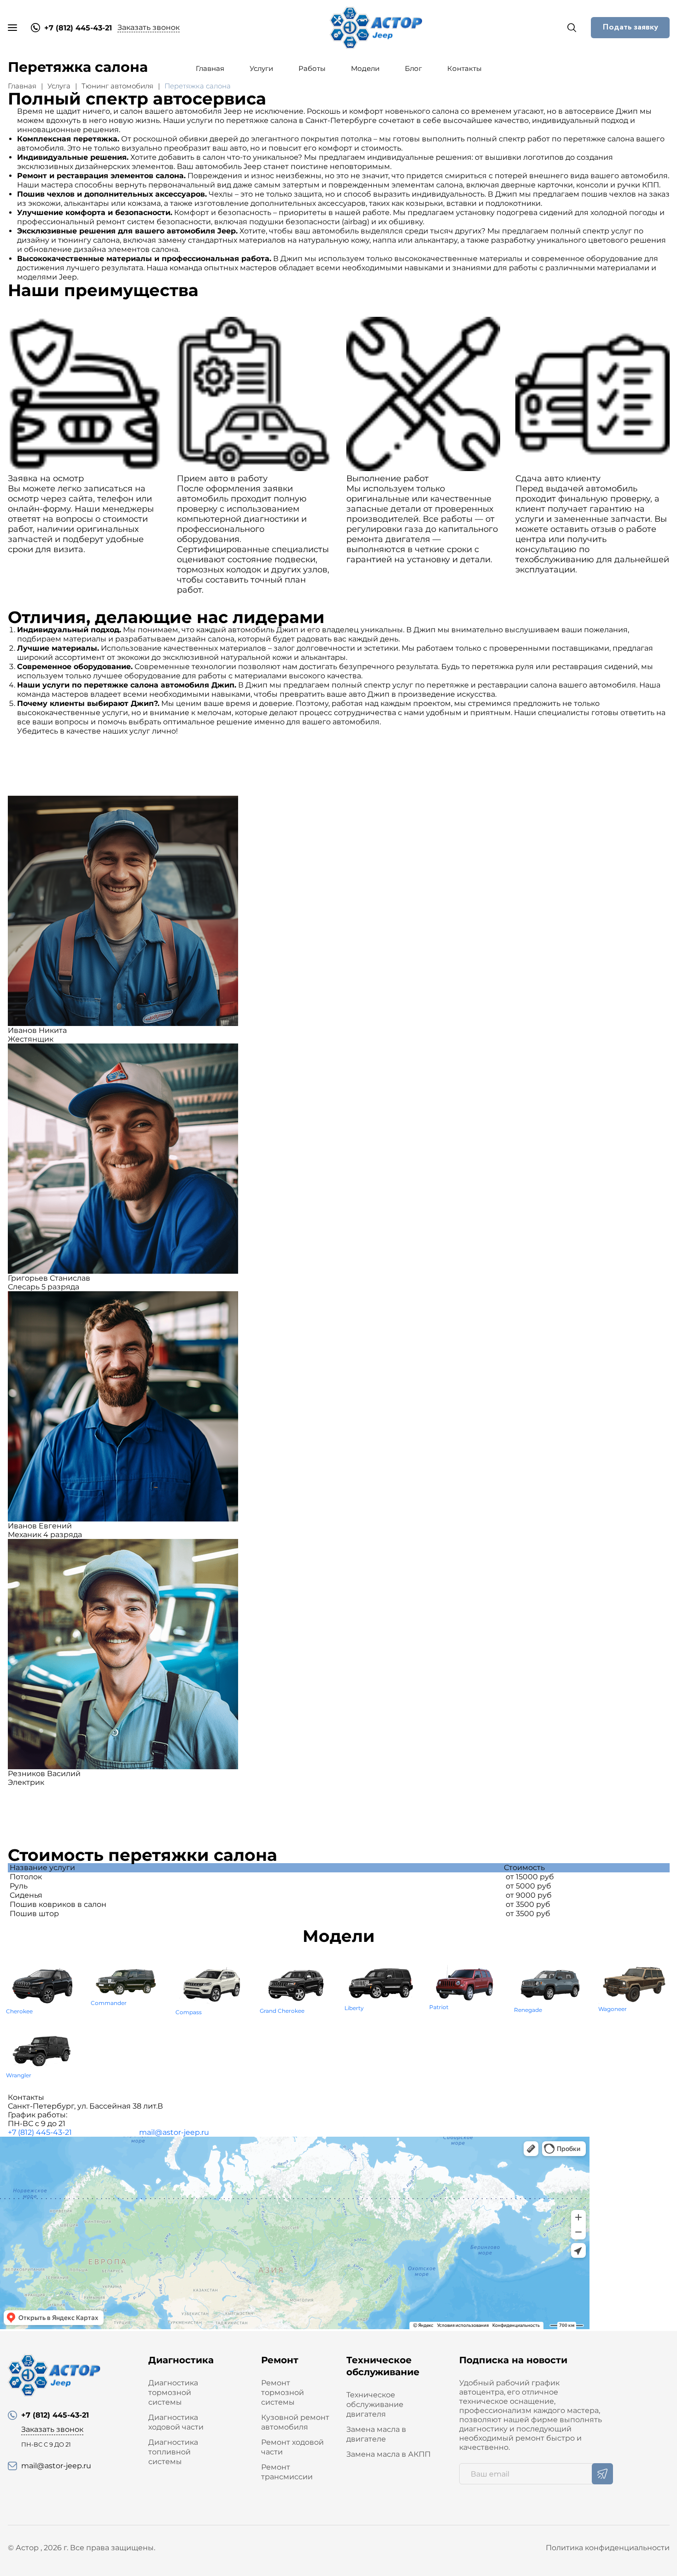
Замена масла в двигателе (376, 2434)
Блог (413, 68)
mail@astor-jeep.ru (174, 2132)
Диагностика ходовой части (176, 2422)
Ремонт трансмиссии (287, 2472)
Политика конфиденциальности (608, 2548)
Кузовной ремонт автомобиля (295, 2422)
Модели (365, 68)
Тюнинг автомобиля (117, 86)
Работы (312, 68)
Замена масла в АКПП (388, 2454)
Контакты (464, 68)
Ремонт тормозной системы (283, 2392)
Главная (210, 68)
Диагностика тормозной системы (173, 2392)
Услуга (59, 86)
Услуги (261, 68)
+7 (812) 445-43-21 (40, 2132)
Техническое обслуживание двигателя (375, 2404)
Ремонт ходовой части (292, 2447)
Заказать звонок (149, 27)
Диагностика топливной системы (173, 2452)
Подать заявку (630, 27)
